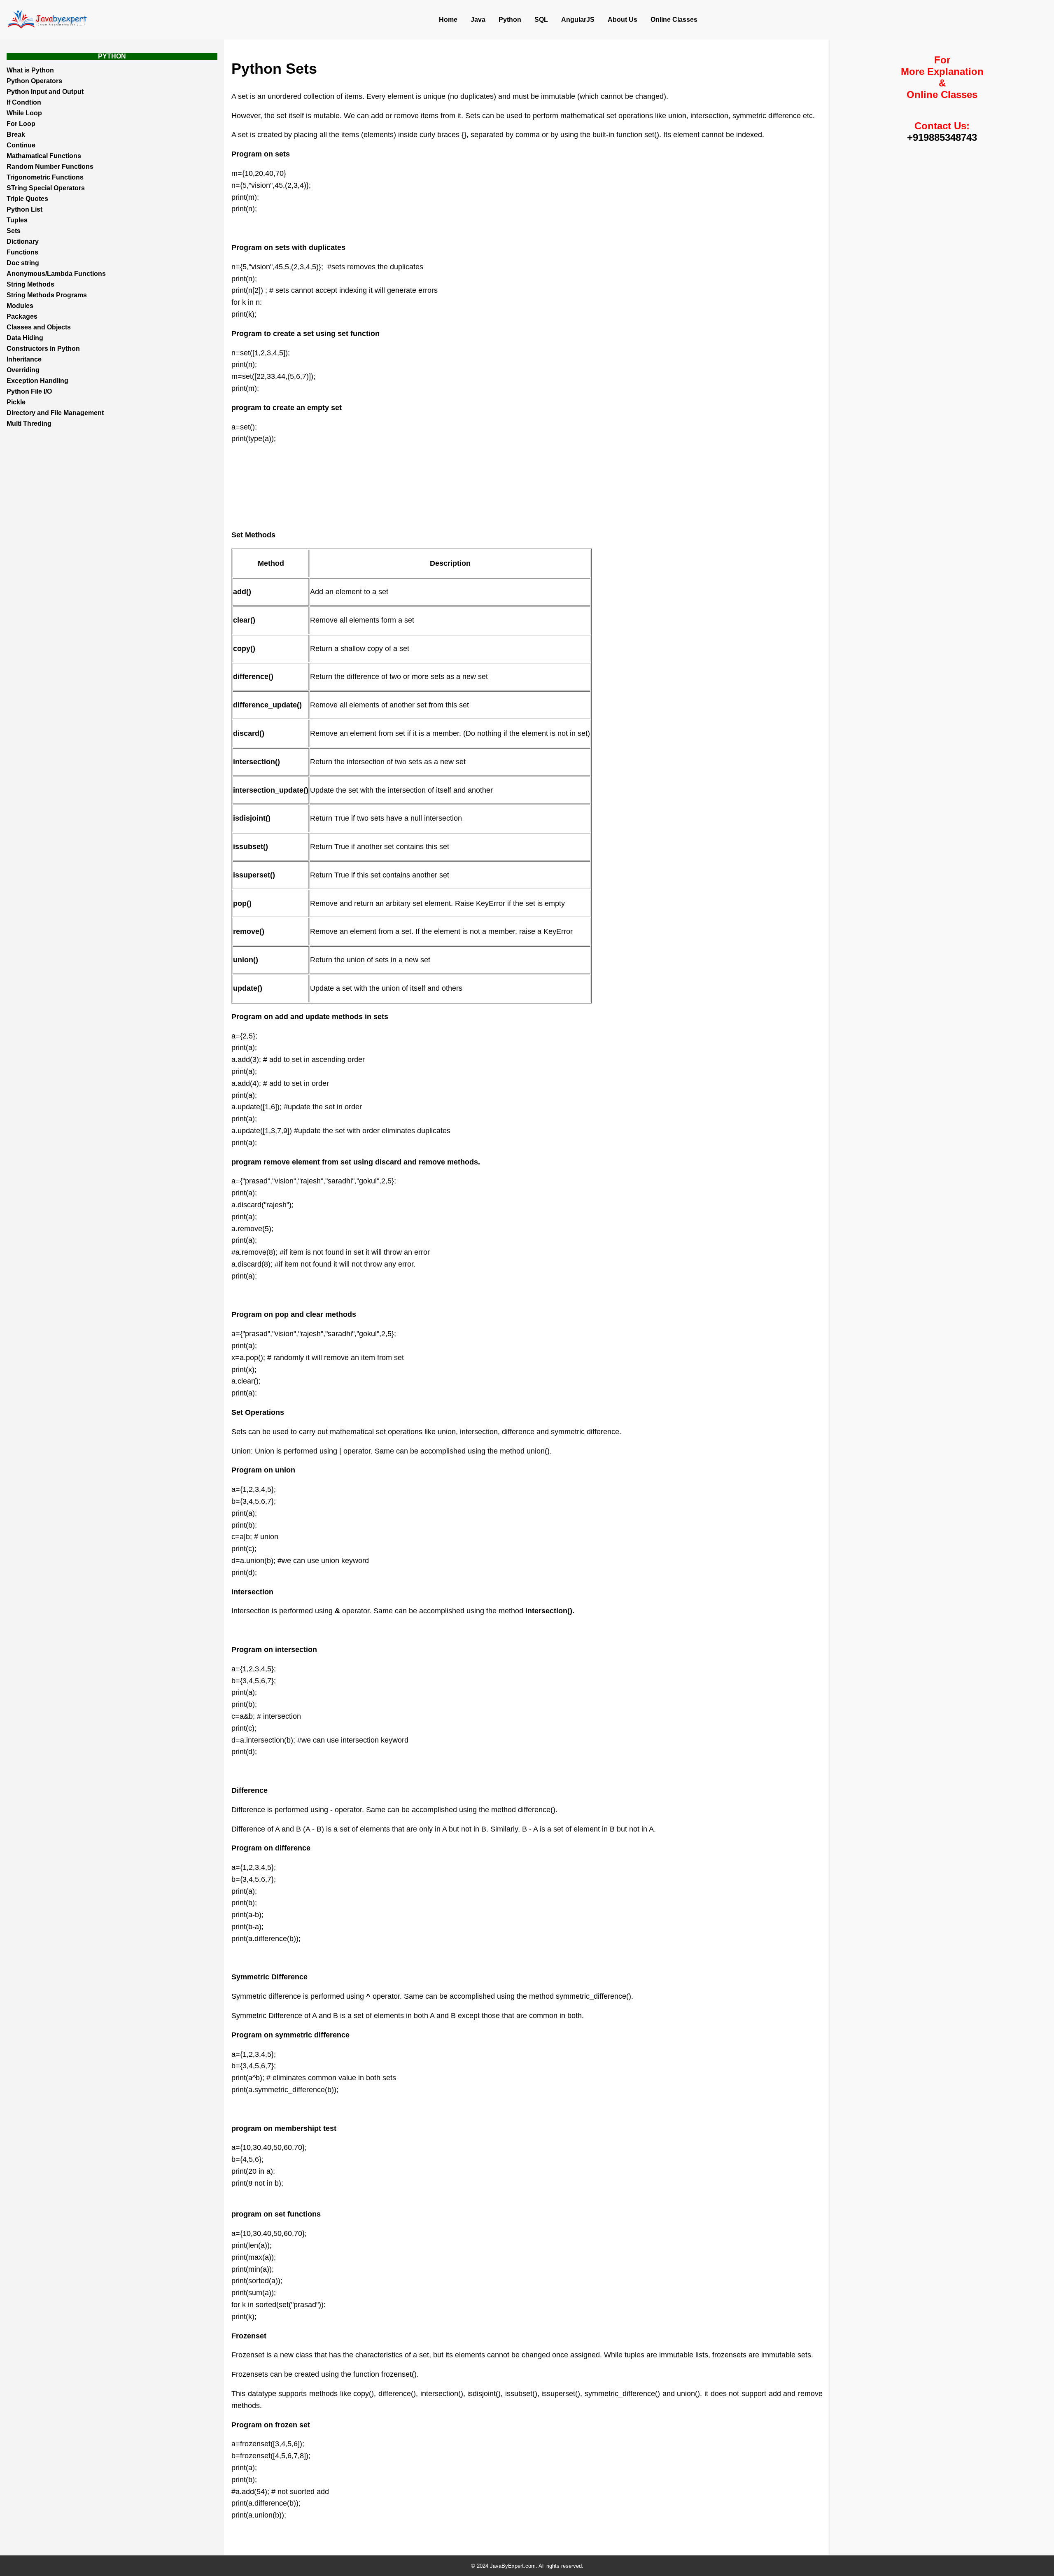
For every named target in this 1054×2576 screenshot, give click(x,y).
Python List (24, 209)
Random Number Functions (50, 167)
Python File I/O (29, 391)
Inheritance (24, 359)
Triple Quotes (27, 199)
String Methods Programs (47, 295)
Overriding (23, 370)
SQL (541, 20)
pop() (242, 903)
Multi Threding (29, 423)
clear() (244, 620)
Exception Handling (37, 381)
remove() (249, 931)
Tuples (17, 220)
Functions (22, 252)
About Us (623, 20)
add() (242, 592)
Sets (14, 231)
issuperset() (254, 875)
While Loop (24, 113)
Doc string (23, 263)
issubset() (251, 847)
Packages (22, 316)
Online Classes (674, 20)
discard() (249, 733)
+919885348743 (942, 137)
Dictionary (23, 241)
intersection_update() (271, 790)
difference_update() (267, 705)
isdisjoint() (252, 818)
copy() (244, 649)
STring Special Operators (46, 188)
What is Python (30, 70)
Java (478, 20)
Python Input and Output (45, 92)
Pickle (16, 402)
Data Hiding (25, 338)
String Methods (30, 284)
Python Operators (34, 81)
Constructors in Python (43, 349)
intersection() (257, 762)
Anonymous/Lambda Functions (56, 274)
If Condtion (24, 102)
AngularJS (578, 20)
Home (448, 20)
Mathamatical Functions (44, 156)
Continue (21, 145)
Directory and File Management (55, 413)
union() (246, 960)
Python (510, 20)
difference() (253, 677)
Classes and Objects (39, 327)
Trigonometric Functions (45, 177)
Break (16, 134)
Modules (20, 306)
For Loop (21, 124)
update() (248, 988)
